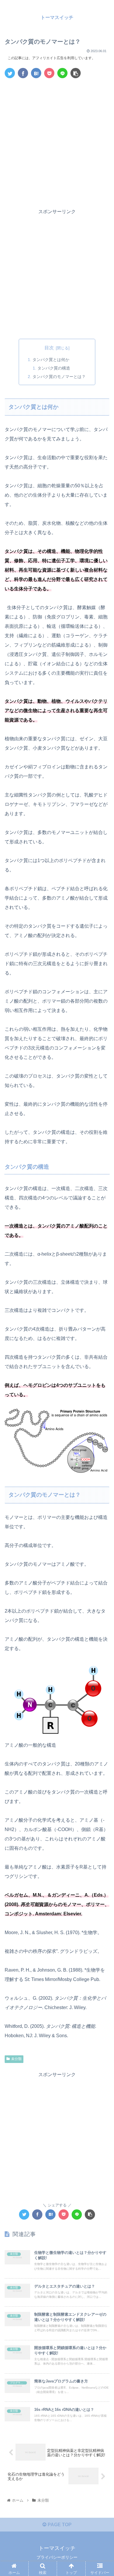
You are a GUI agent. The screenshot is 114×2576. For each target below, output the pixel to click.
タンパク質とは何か (51, 360)
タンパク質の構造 (54, 368)
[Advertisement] (57, 142)
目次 (49, 348)
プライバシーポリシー (57, 2557)
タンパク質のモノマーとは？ (59, 377)
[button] (102, 1303)
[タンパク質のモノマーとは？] (36, 73)
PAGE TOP (59, 2525)
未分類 (16, 2059)
